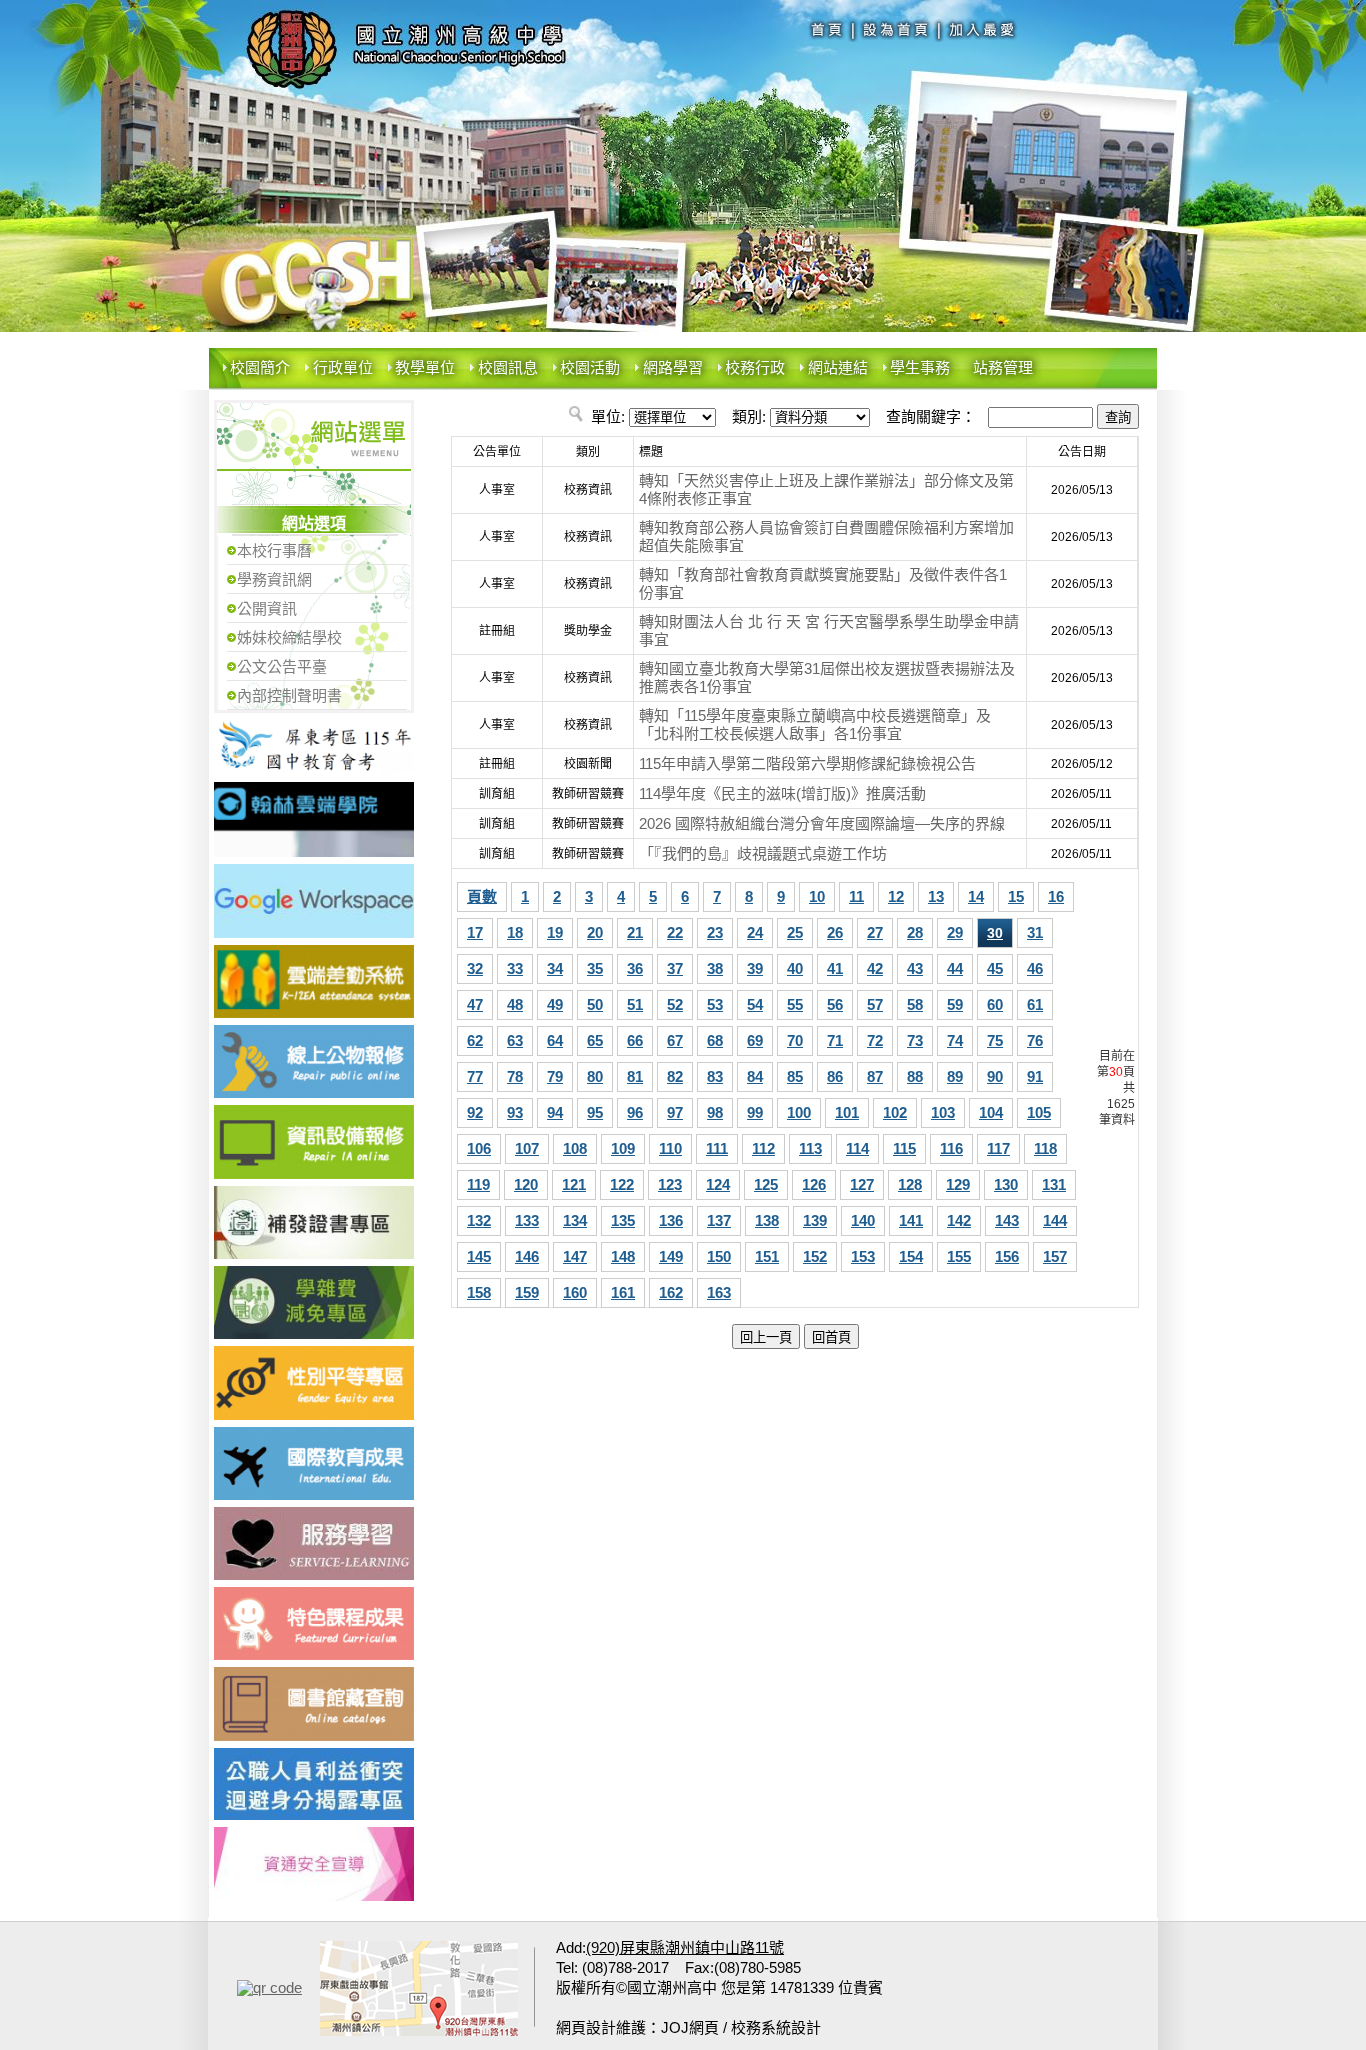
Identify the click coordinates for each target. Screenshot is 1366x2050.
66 (635, 1040)
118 (1045, 1148)
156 (1007, 1256)
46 (1035, 968)
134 (575, 1220)
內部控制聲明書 (289, 695)
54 (755, 1004)
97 (675, 1112)
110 (670, 1148)
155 (959, 1256)
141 (911, 1220)
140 (863, 1220)
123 (670, 1184)
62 (475, 1040)
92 (475, 1112)
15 (1016, 896)
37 (675, 968)
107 (527, 1148)
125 (766, 1184)
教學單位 (425, 367)
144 (1055, 1220)
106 (479, 1148)
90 (995, 1076)
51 (635, 1004)
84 (755, 1076)
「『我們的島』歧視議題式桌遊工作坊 (763, 853)
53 (715, 1004)
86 (835, 1076)
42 (875, 968)
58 (915, 1004)
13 (936, 896)
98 (715, 1112)
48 (515, 1004)
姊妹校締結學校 (289, 637)
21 (635, 932)
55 (795, 1004)
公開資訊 (267, 608)
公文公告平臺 (282, 666)
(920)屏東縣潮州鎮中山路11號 (685, 1947)
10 (817, 896)
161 (623, 1292)
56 (835, 1004)
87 (875, 1076)
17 (475, 932)
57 (875, 1004)
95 (595, 1112)
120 (526, 1184)
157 (1055, 1256)
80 (595, 1076)
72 (875, 1040)
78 (515, 1076)
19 (555, 932)
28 (915, 932)
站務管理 (1003, 367)
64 (555, 1040)
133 (527, 1220)
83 (715, 1076)
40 (795, 968)
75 (995, 1040)
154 (911, 1256)
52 (675, 1004)
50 (595, 1004)
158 (479, 1292)
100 (799, 1112)
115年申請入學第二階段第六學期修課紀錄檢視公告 (807, 763)
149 (671, 1256)
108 (575, 1148)
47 (475, 1004)
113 (810, 1148)
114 (857, 1148)
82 (675, 1076)
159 (527, 1292)
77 (475, 1076)
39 (755, 968)
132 (479, 1220)
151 (767, 1256)
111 (717, 1148)
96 (635, 1112)
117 (998, 1148)
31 (1035, 932)
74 (955, 1040)
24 (755, 932)
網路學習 (673, 367)
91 (1035, 1076)
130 (1006, 1184)
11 (856, 896)
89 (955, 1076)
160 (575, 1292)
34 (555, 968)
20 (595, 932)
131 (1054, 1184)
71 (835, 1040)
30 (995, 933)
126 (814, 1184)
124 (718, 1184)
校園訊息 (508, 367)
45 (995, 968)
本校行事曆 (274, 550)
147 (575, 1256)
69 (755, 1040)
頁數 (482, 896)
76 (1035, 1040)
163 (719, 1292)
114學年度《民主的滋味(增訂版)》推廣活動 (782, 793)
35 (595, 968)
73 (915, 1040)
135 (623, 1220)
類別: (749, 416)
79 (555, 1076)
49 (555, 1004)
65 (595, 1040)
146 (527, 1256)
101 (847, 1112)
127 (862, 1184)
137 (719, 1220)
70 (795, 1040)
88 (915, 1076)
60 (995, 1004)
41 (835, 968)
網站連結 (838, 367)
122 (622, 1184)
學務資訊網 (274, 579)
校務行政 (755, 367)
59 (955, 1004)
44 (955, 968)
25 (795, 932)
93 (515, 1112)
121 (574, 1184)
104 (991, 1112)
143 (1007, 1220)
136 (671, 1220)
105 (1039, 1112)
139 (815, 1220)
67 (675, 1040)
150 (719, 1256)
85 (795, 1076)
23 (715, 932)
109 (623, 1148)
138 (767, 1220)
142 (959, 1220)
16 (1056, 896)
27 (875, 932)
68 (715, 1040)
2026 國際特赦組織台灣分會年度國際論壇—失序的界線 (822, 823)
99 (755, 1112)
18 (515, 932)
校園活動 (590, 367)
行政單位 (343, 367)
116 (951, 1148)
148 (623, 1256)
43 (915, 968)
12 (896, 896)
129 (958, 1184)
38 (715, 968)
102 (895, 1112)
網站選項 (314, 523)
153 (863, 1256)
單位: (608, 416)
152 (815, 1256)
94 (555, 1112)
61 (1035, 1004)
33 (515, 968)
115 (904, 1148)
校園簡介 (260, 367)
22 (675, 932)
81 (635, 1076)
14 (976, 896)
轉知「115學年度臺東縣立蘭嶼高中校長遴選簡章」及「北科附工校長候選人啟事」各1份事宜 (815, 724)
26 (835, 932)
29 (955, 932)
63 (515, 1040)
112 (763, 1148)
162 (671, 1292)
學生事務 (920, 367)
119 (478, 1184)
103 (943, 1112)
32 (475, 968)
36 (635, 968)
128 (910, 1184)
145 (479, 1256)
